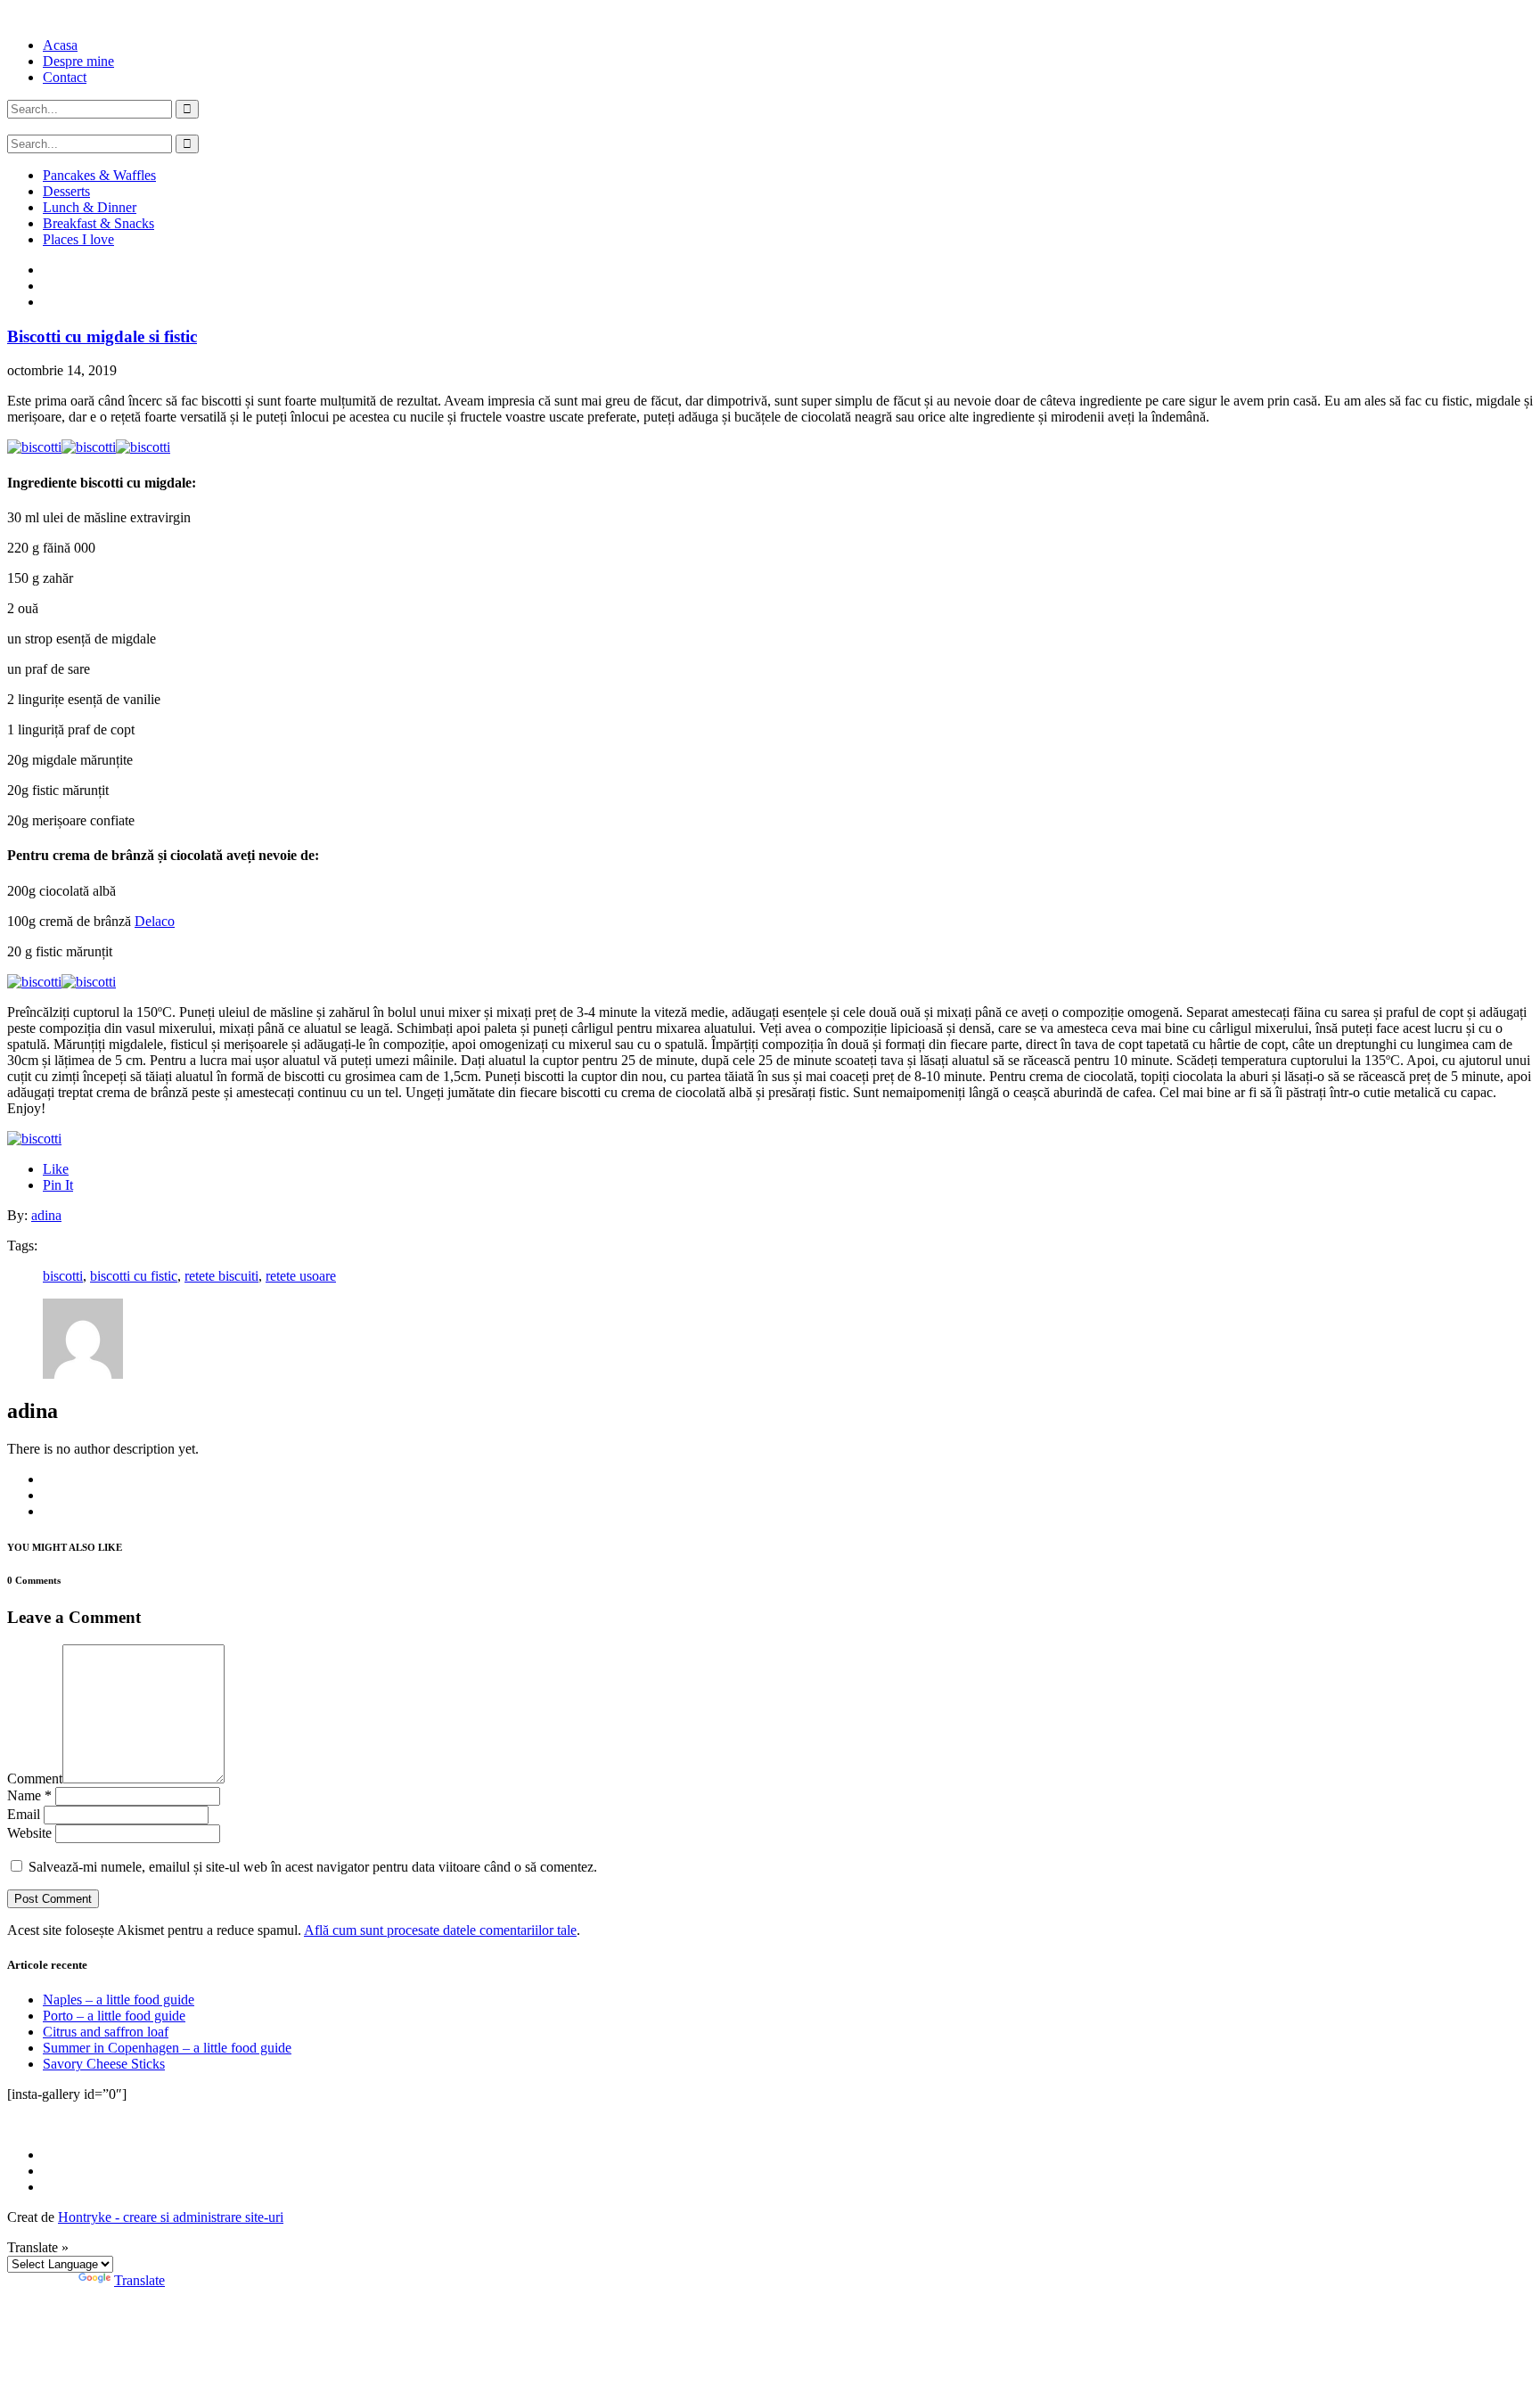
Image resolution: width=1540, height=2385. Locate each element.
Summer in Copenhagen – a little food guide (167, 2048)
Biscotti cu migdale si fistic (102, 336)
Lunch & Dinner (90, 207)
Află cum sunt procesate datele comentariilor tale (440, 1930)
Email (24, 1814)
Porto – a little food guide (114, 2016)
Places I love (78, 239)
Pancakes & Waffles (99, 175)
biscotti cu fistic (134, 1276)
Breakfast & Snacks (98, 223)
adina (46, 1215)
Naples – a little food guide (119, 2000)
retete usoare (301, 1276)
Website (29, 1833)
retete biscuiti (221, 1276)
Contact (65, 77)
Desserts (66, 191)
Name (29, 1795)
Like (56, 1169)
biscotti (63, 1276)
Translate (139, 2280)
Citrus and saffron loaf (106, 2032)
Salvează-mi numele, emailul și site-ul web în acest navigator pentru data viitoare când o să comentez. (313, 1867)
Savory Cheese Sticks (104, 2064)
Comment (35, 1779)
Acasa (60, 45)
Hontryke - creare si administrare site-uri (171, 2217)
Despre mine (78, 61)
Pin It (58, 1185)
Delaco (155, 921)
